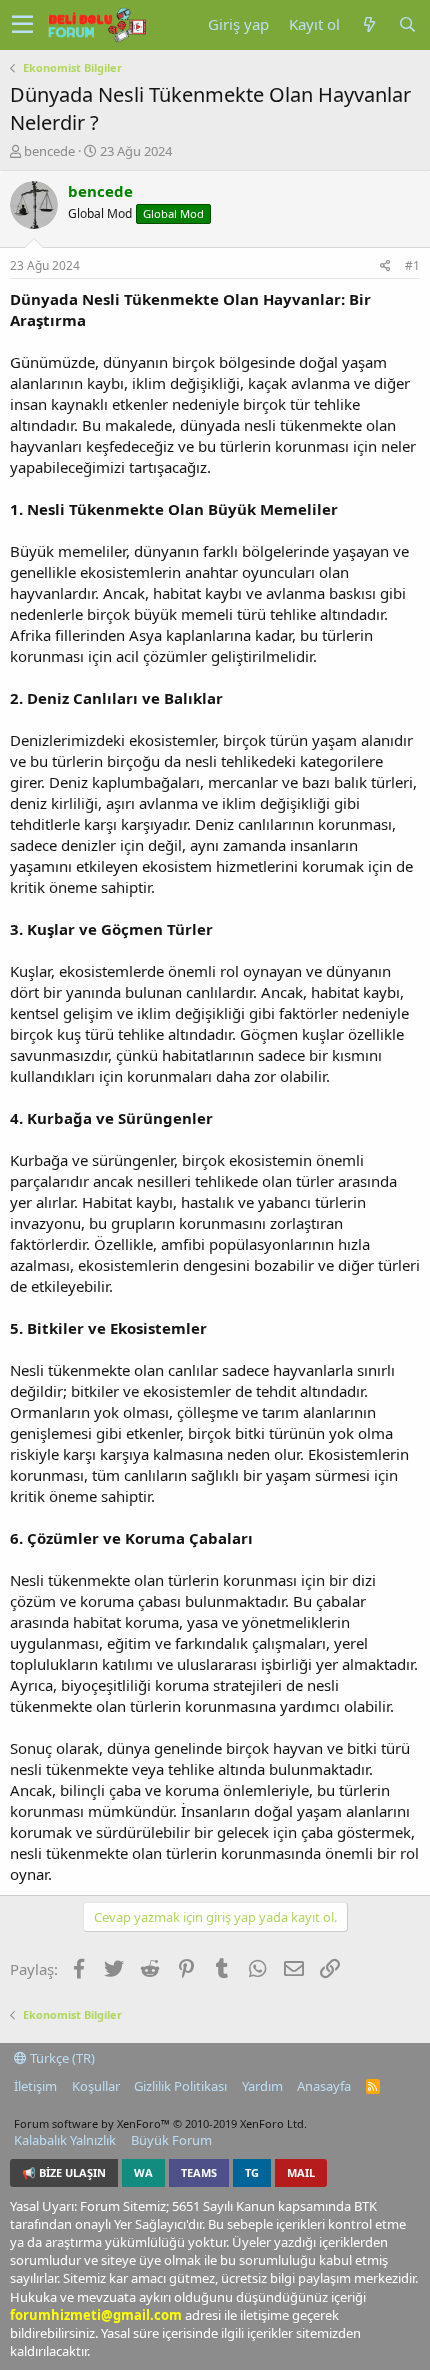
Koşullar (96, 2086)
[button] (22, 25)
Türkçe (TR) (61, 2058)
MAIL (301, 2172)
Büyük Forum (171, 2140)
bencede (49, 151)
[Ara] (407, 24)
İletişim (35, 2086)
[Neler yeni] (369, 24)
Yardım (262, 2086)
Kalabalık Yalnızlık (65, 2140)
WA (143, 2172)
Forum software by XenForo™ (160, 2123)
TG (252, 2172)
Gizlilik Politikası (180, 2086)
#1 (412, 265)
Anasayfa (324, 2086)
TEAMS (199, 2172)
